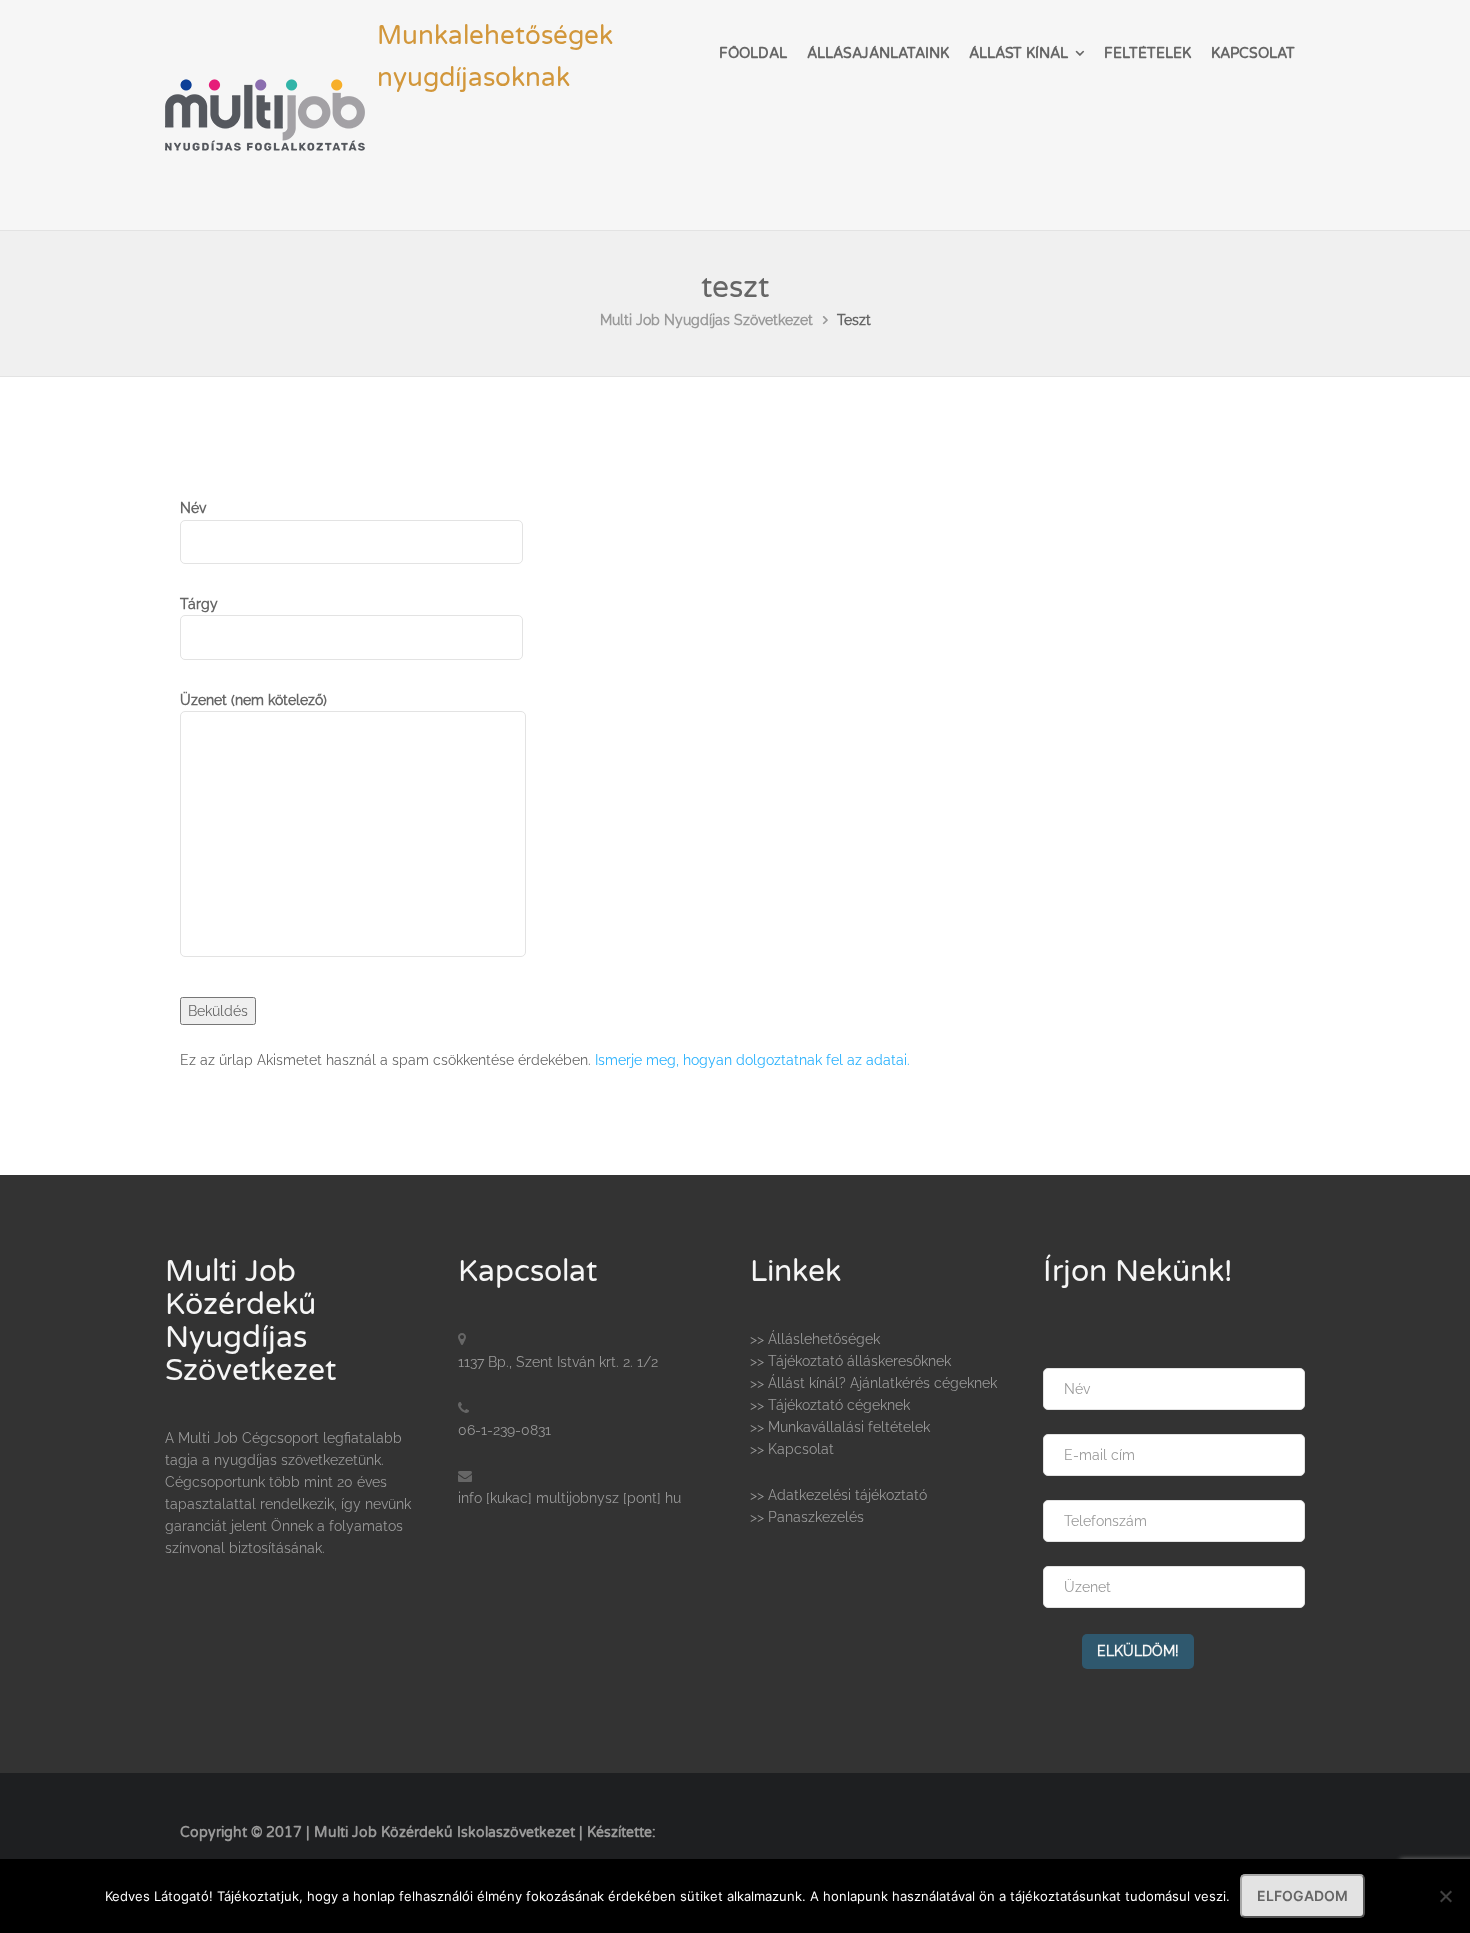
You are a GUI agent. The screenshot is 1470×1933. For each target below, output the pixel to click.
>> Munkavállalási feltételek (840, 1427)
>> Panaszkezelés (807, 1517)
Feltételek (1147, 53)
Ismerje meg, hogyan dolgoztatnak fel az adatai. (752, 1060)
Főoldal (753, 53)
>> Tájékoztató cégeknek (830, 1405)
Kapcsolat (1253, 53)
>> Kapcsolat (792, 1449)
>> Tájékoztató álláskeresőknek (850, 1361)
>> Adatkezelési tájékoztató (838, 1495)
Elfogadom (1302, 1895)
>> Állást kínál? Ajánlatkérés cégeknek (873, 1383)
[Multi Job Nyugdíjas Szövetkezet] (265, 81)
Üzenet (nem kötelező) (253, 700)
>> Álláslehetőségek (815, 1339)
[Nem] (1445, 1896)
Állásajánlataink (878, 53)
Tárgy (199, 604)
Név (193, 508)
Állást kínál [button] (1018, 53)
